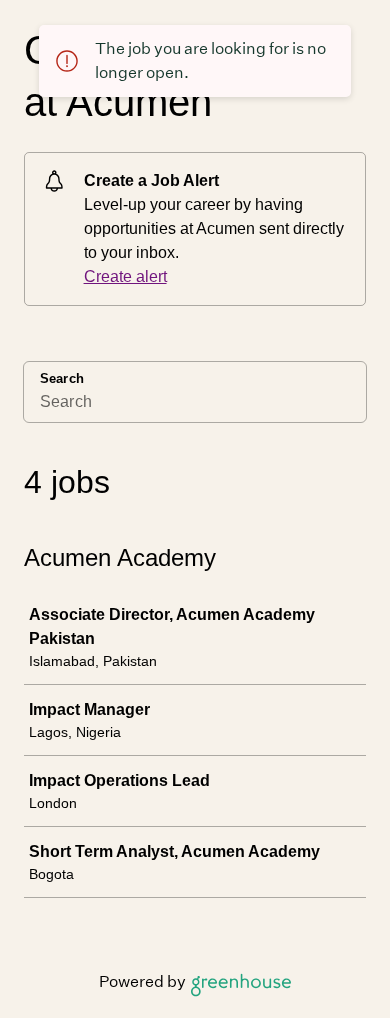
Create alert (125, 276)
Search (62, 378)
